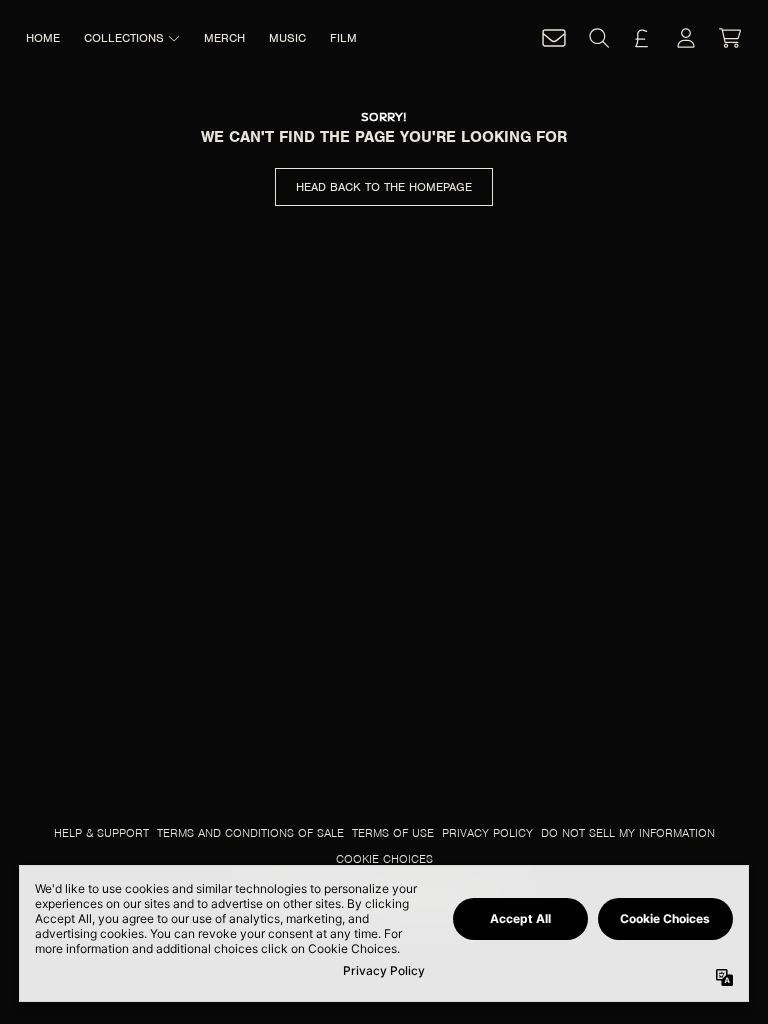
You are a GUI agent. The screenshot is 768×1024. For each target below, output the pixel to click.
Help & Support (101, 833)
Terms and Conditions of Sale (250, 833)
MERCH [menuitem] (224, 38)
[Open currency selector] (642, 38)
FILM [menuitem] (343, 38)
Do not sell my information (628, 833)
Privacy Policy (487, 833)
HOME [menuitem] (43, 38)
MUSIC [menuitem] (287, 38)
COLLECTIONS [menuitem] (124, 38)
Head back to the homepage (384, 187)
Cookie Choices (384, 859)
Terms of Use (393, 833)
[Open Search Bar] (598, 38)
